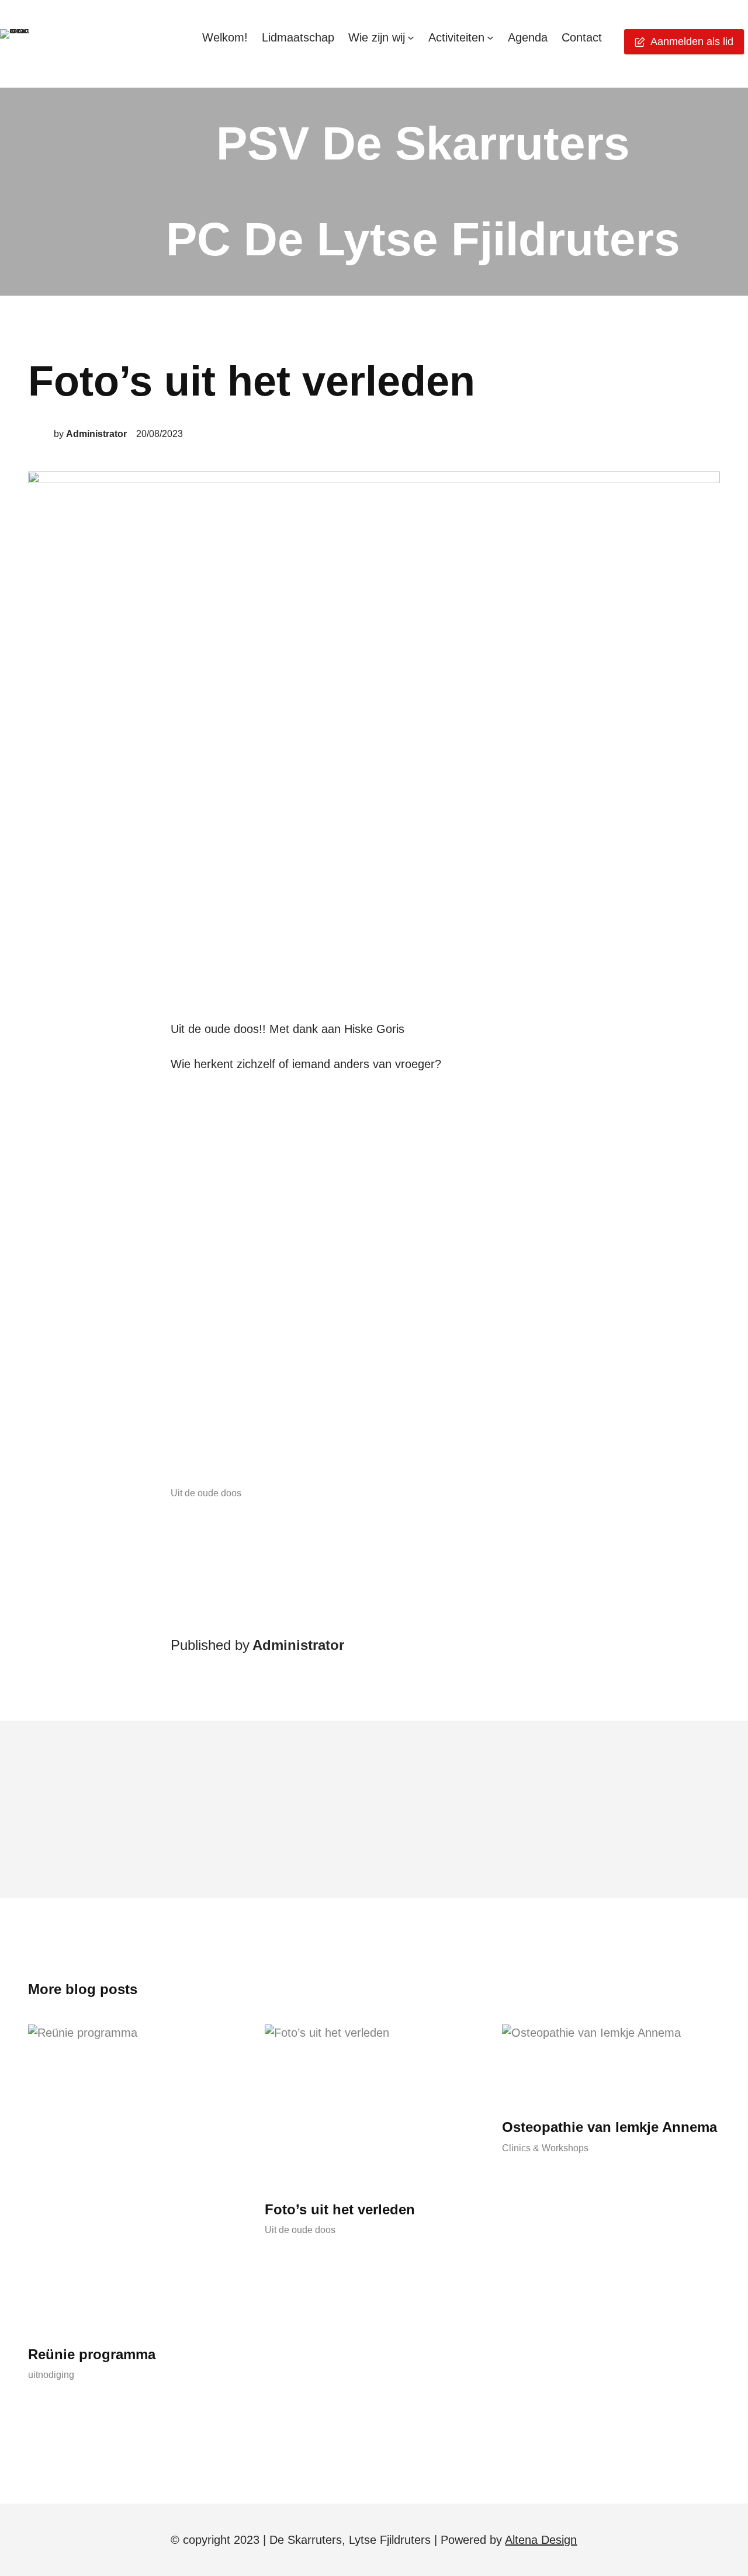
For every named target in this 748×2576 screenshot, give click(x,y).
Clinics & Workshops (545, 2148)
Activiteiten (456, 37)
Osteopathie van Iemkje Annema (610, 2127)
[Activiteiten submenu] (490, 37)
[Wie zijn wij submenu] (411, 37)
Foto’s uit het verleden (340, 2209)
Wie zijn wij (377, 37)
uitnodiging (51, 2375)
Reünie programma (92, 2354)
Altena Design (541, 2540)
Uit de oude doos (206, 1493)
